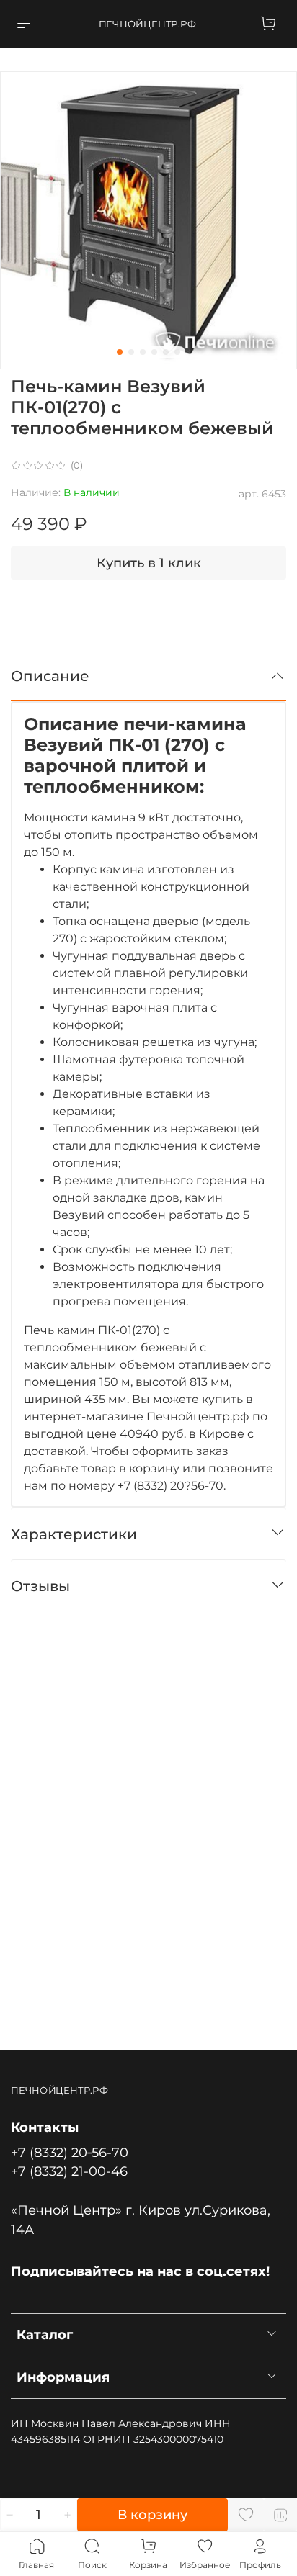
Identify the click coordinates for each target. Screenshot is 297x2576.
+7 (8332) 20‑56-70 (70, 2152)
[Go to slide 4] (154, 352)
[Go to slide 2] (131, 352)
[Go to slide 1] (120, 352)
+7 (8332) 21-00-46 (69, 2171)
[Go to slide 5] (166, 352)
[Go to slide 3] (143, 352)
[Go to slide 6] (177, 352)
